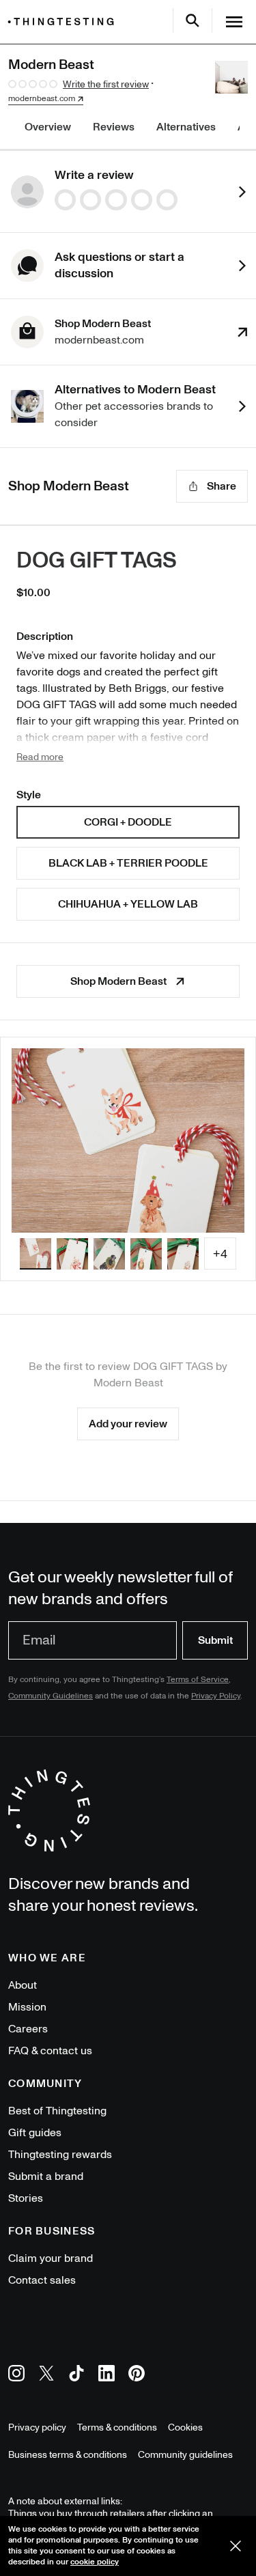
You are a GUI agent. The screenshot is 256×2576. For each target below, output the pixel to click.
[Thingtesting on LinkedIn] (106, 2376)
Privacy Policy (216, 1696)
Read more (40, 757)
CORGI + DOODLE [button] (128, 822)
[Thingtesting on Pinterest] (137, 2376)
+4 (220, 1254)
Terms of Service (198, 1680)
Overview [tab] (48, 127)
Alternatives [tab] (186, 127)
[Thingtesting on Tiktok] (76, 2376)
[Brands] (64, 22)
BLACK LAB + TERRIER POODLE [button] (128, 863)
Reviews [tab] (114, 127)
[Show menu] (234, 22)
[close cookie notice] (236, 2546)
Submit (215, 1640)
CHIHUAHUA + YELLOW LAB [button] (128, 904)
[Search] (193, 20)
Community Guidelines (51, 1696)
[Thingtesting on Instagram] (16, 2376)
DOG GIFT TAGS (97, 561)
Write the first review (106, 84)
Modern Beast (128, 1383)
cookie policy (95, 2562)
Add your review (128, 1424)
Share (222, 486)
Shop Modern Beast (118, 981)
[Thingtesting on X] (46, 2376)
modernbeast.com (42, 99)
